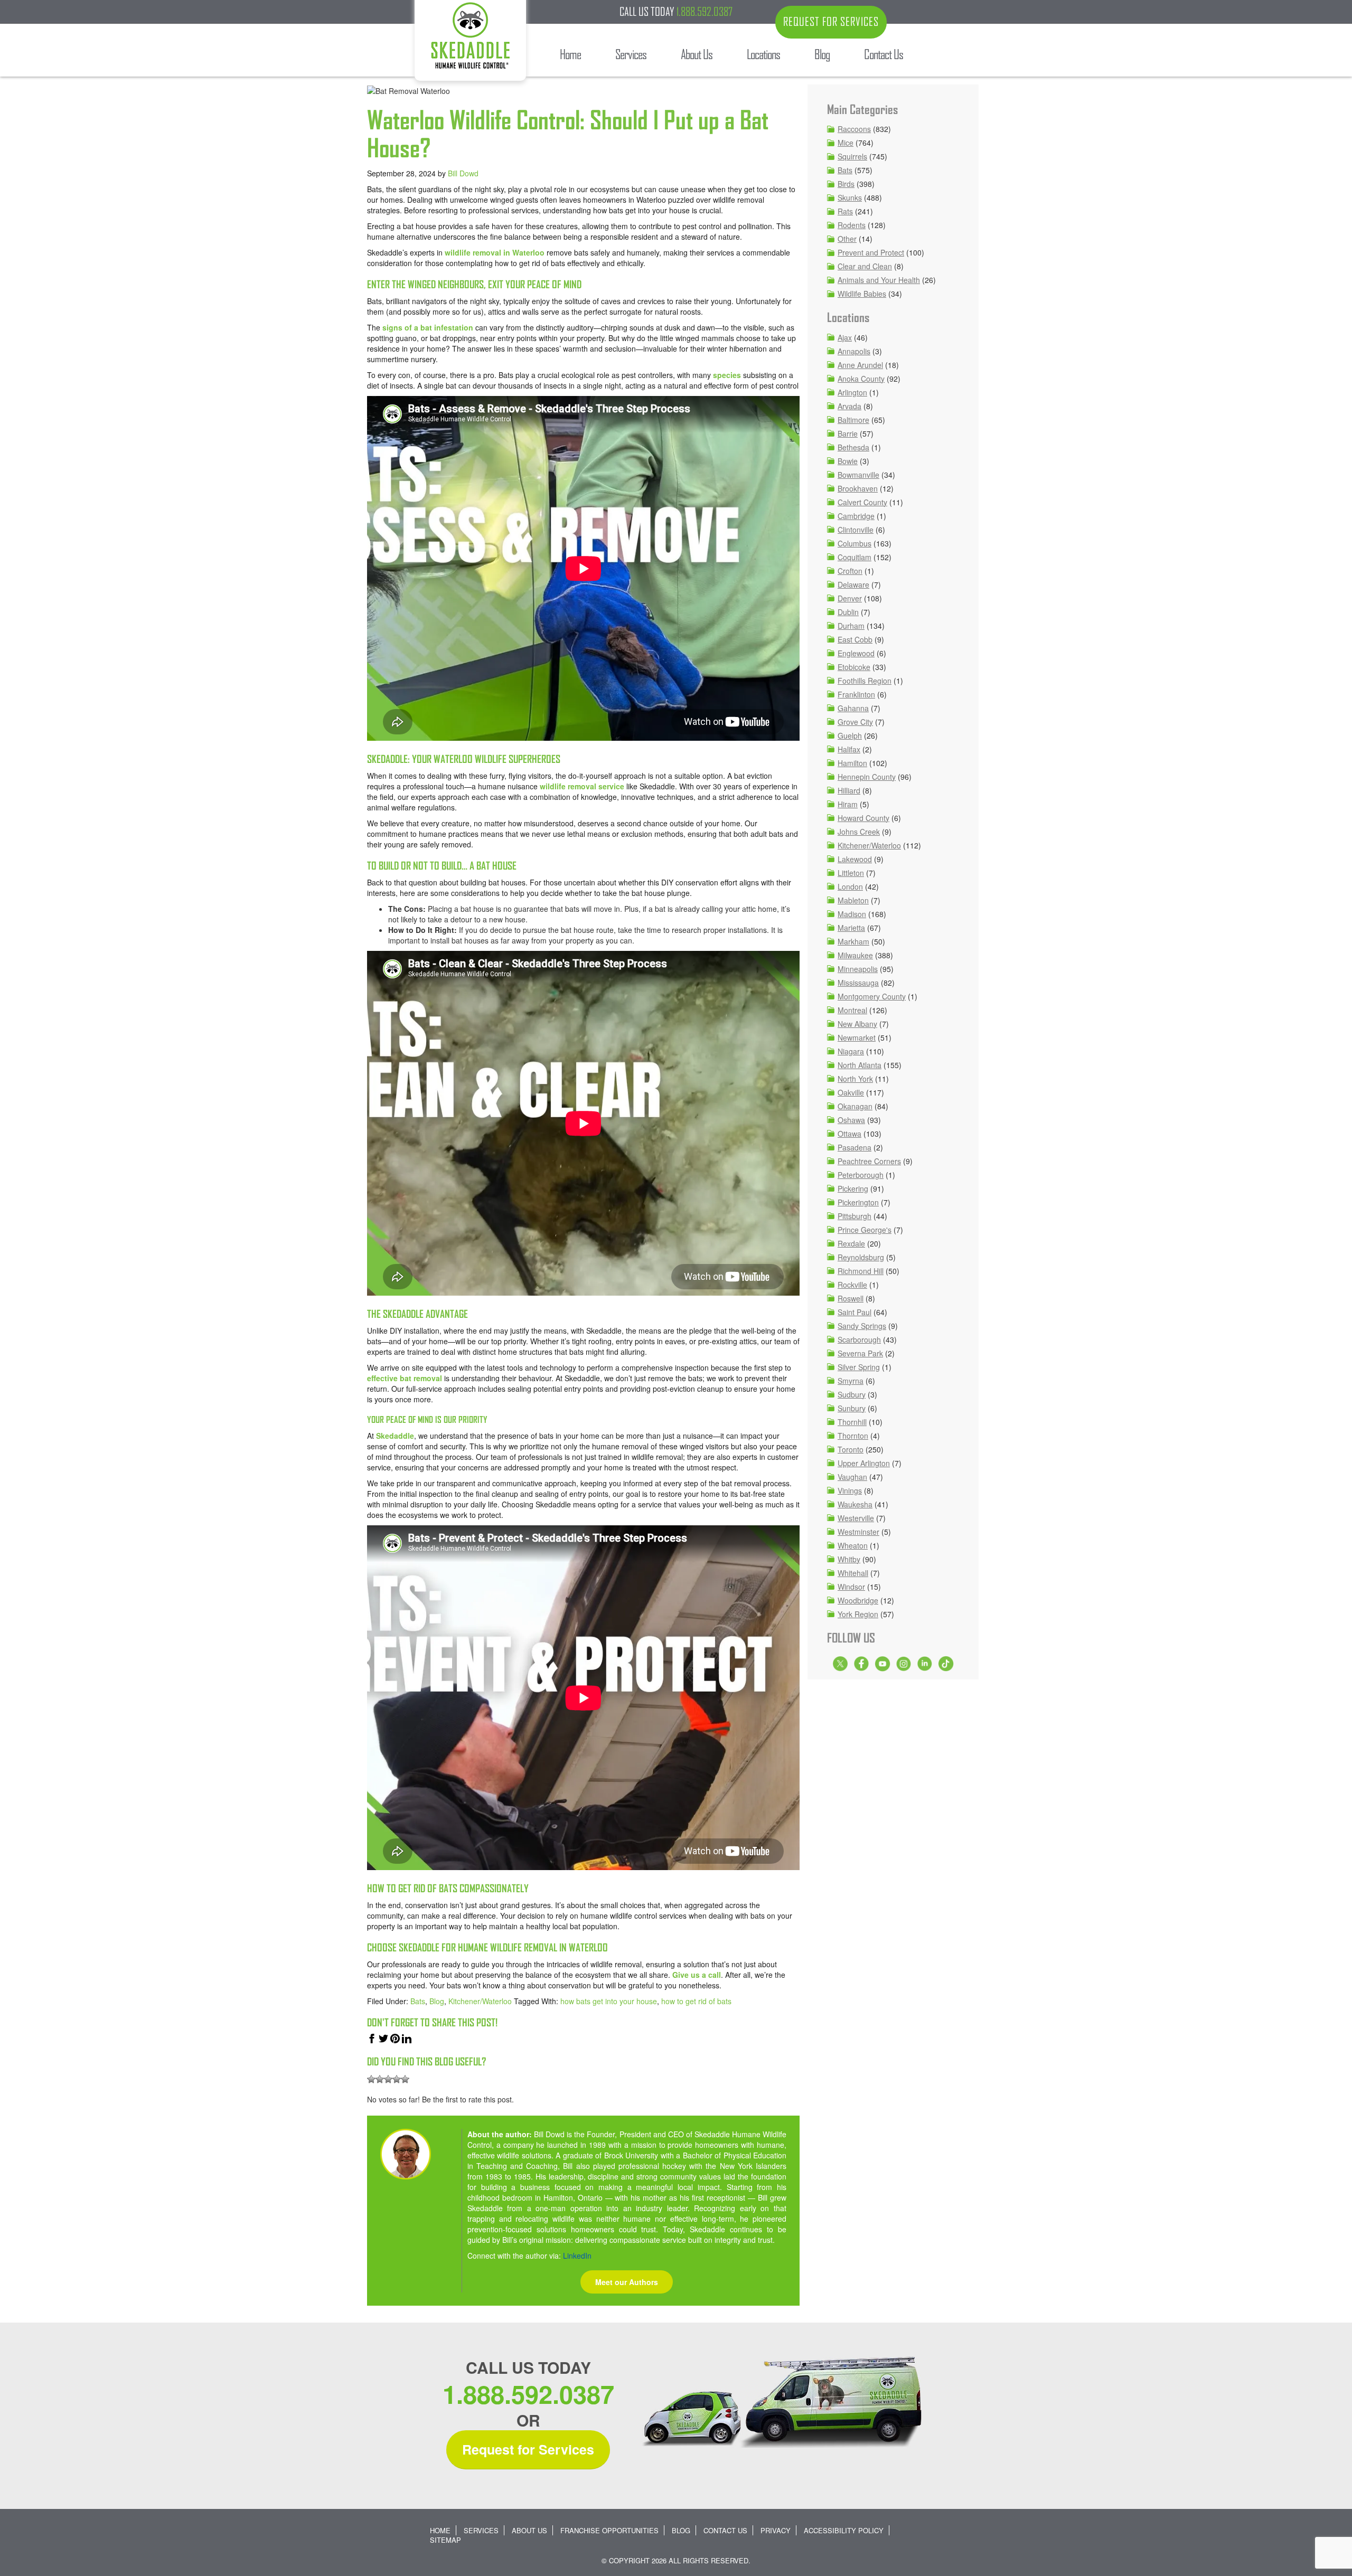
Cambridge (856, 516)
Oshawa (851, 1120)
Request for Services (528, 2449)
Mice (846, 143)
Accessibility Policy (844, 2530)
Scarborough (859, 1339)
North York (855, 1079)
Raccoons (854, 129)
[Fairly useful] (397, 2079)
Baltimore (853, 420)
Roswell (851, 1298)
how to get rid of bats (696, 2001)
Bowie (848, 461)
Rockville (852, 1285)
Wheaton (853, 1545)
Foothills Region (865, 681)
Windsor (851, 1587)
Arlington (852, 392)
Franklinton (856, 694)
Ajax (845, 337)
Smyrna (851, 1381)
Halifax (849, 749)
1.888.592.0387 (705, 12)
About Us (529, 2530)
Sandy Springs (862, 1326)
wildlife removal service (582, 786)
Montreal (852, 1010)
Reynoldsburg (861, 1257)
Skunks (850, 197)
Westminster (858, 1532)
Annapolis (854, 351)
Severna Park (860, 1353)
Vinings (850, 1490)
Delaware (853, 584)
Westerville (856, 1518)
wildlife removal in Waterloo (495, 252)
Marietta (851, 928)
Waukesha (855, 1504)
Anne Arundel (860, 365)
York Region (858, 1614)
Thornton (853, 1436)
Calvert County (862, 502)
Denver (850, 598)
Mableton (853, 900)
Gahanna (853, 708)
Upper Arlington (864, 1463)
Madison (852, 914)
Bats (418, 2001)
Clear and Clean (865, 266)
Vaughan (852, 1477)
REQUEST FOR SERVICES (831, 22)
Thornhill (852, 1422)
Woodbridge (858, 1600)
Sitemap (445, 2540)
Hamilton (852, 763)
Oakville (851, 1092)
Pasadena (855, 1147)
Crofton (850, 571)
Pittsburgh (855, 1216)
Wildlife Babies (862, 294)
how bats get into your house (609, 2001)
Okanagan (855, 1106)
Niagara (851, 1051)
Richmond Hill (861, 1271)
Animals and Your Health (879, 280)
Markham (853, 941)
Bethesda (853, 447)
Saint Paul (855, 1312)
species (727, 375)
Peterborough (861, 1175)
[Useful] (388, 2079)
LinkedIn (577, 2256)
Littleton (851, 873)
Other (847, 239)
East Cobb (855, 639)
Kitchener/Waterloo (480, 2001)
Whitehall (853, 1573)
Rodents (852, 225)
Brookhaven (858, 488)
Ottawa (849, 1134)
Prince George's (865, 1230)
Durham (851, 626)
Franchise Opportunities (609, 2530)
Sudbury (852, 1394)
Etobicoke (854, 667)
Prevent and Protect (871, 252)
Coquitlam (855, 557)
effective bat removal (405, 1378)
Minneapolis (858, 969)
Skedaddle (395, 1436)
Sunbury (852, 1408)
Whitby (849, 1559)
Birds (846, 184)
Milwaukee (855, 955)
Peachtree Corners (869, 1161)
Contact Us (725, 2530)
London (850, 886)
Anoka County (861, 379)
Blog (437, 2001)
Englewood (856, 653)
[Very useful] (405, 2079)
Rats (845, 211)
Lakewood (855, 859)
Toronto (851, 1449)
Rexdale (851, 1243)
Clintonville (856, 530)
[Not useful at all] (371, 2079)
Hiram (848, 804)
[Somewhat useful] (380, 2079)
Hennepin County (867, 777)
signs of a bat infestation (428, 327)
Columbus (855, 543)
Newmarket (857, 1037)
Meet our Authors (627, 2282)
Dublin (848, 612)
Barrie (848, 433)
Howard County (863, 818)
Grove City (855, 722)
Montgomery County (872, 996)
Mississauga (858, 983)
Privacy (776, 2530)
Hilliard (849, 790)
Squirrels (852, 156)
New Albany (857, 1024)
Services (481, 2530)
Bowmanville (858, 475)
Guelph (850, 735)
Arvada (849, 406)
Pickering (853, 1188)
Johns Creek (859, 832)
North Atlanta (860, 1065)
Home (440, 2530)
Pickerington (858, 1202)
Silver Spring (859, 1367)
